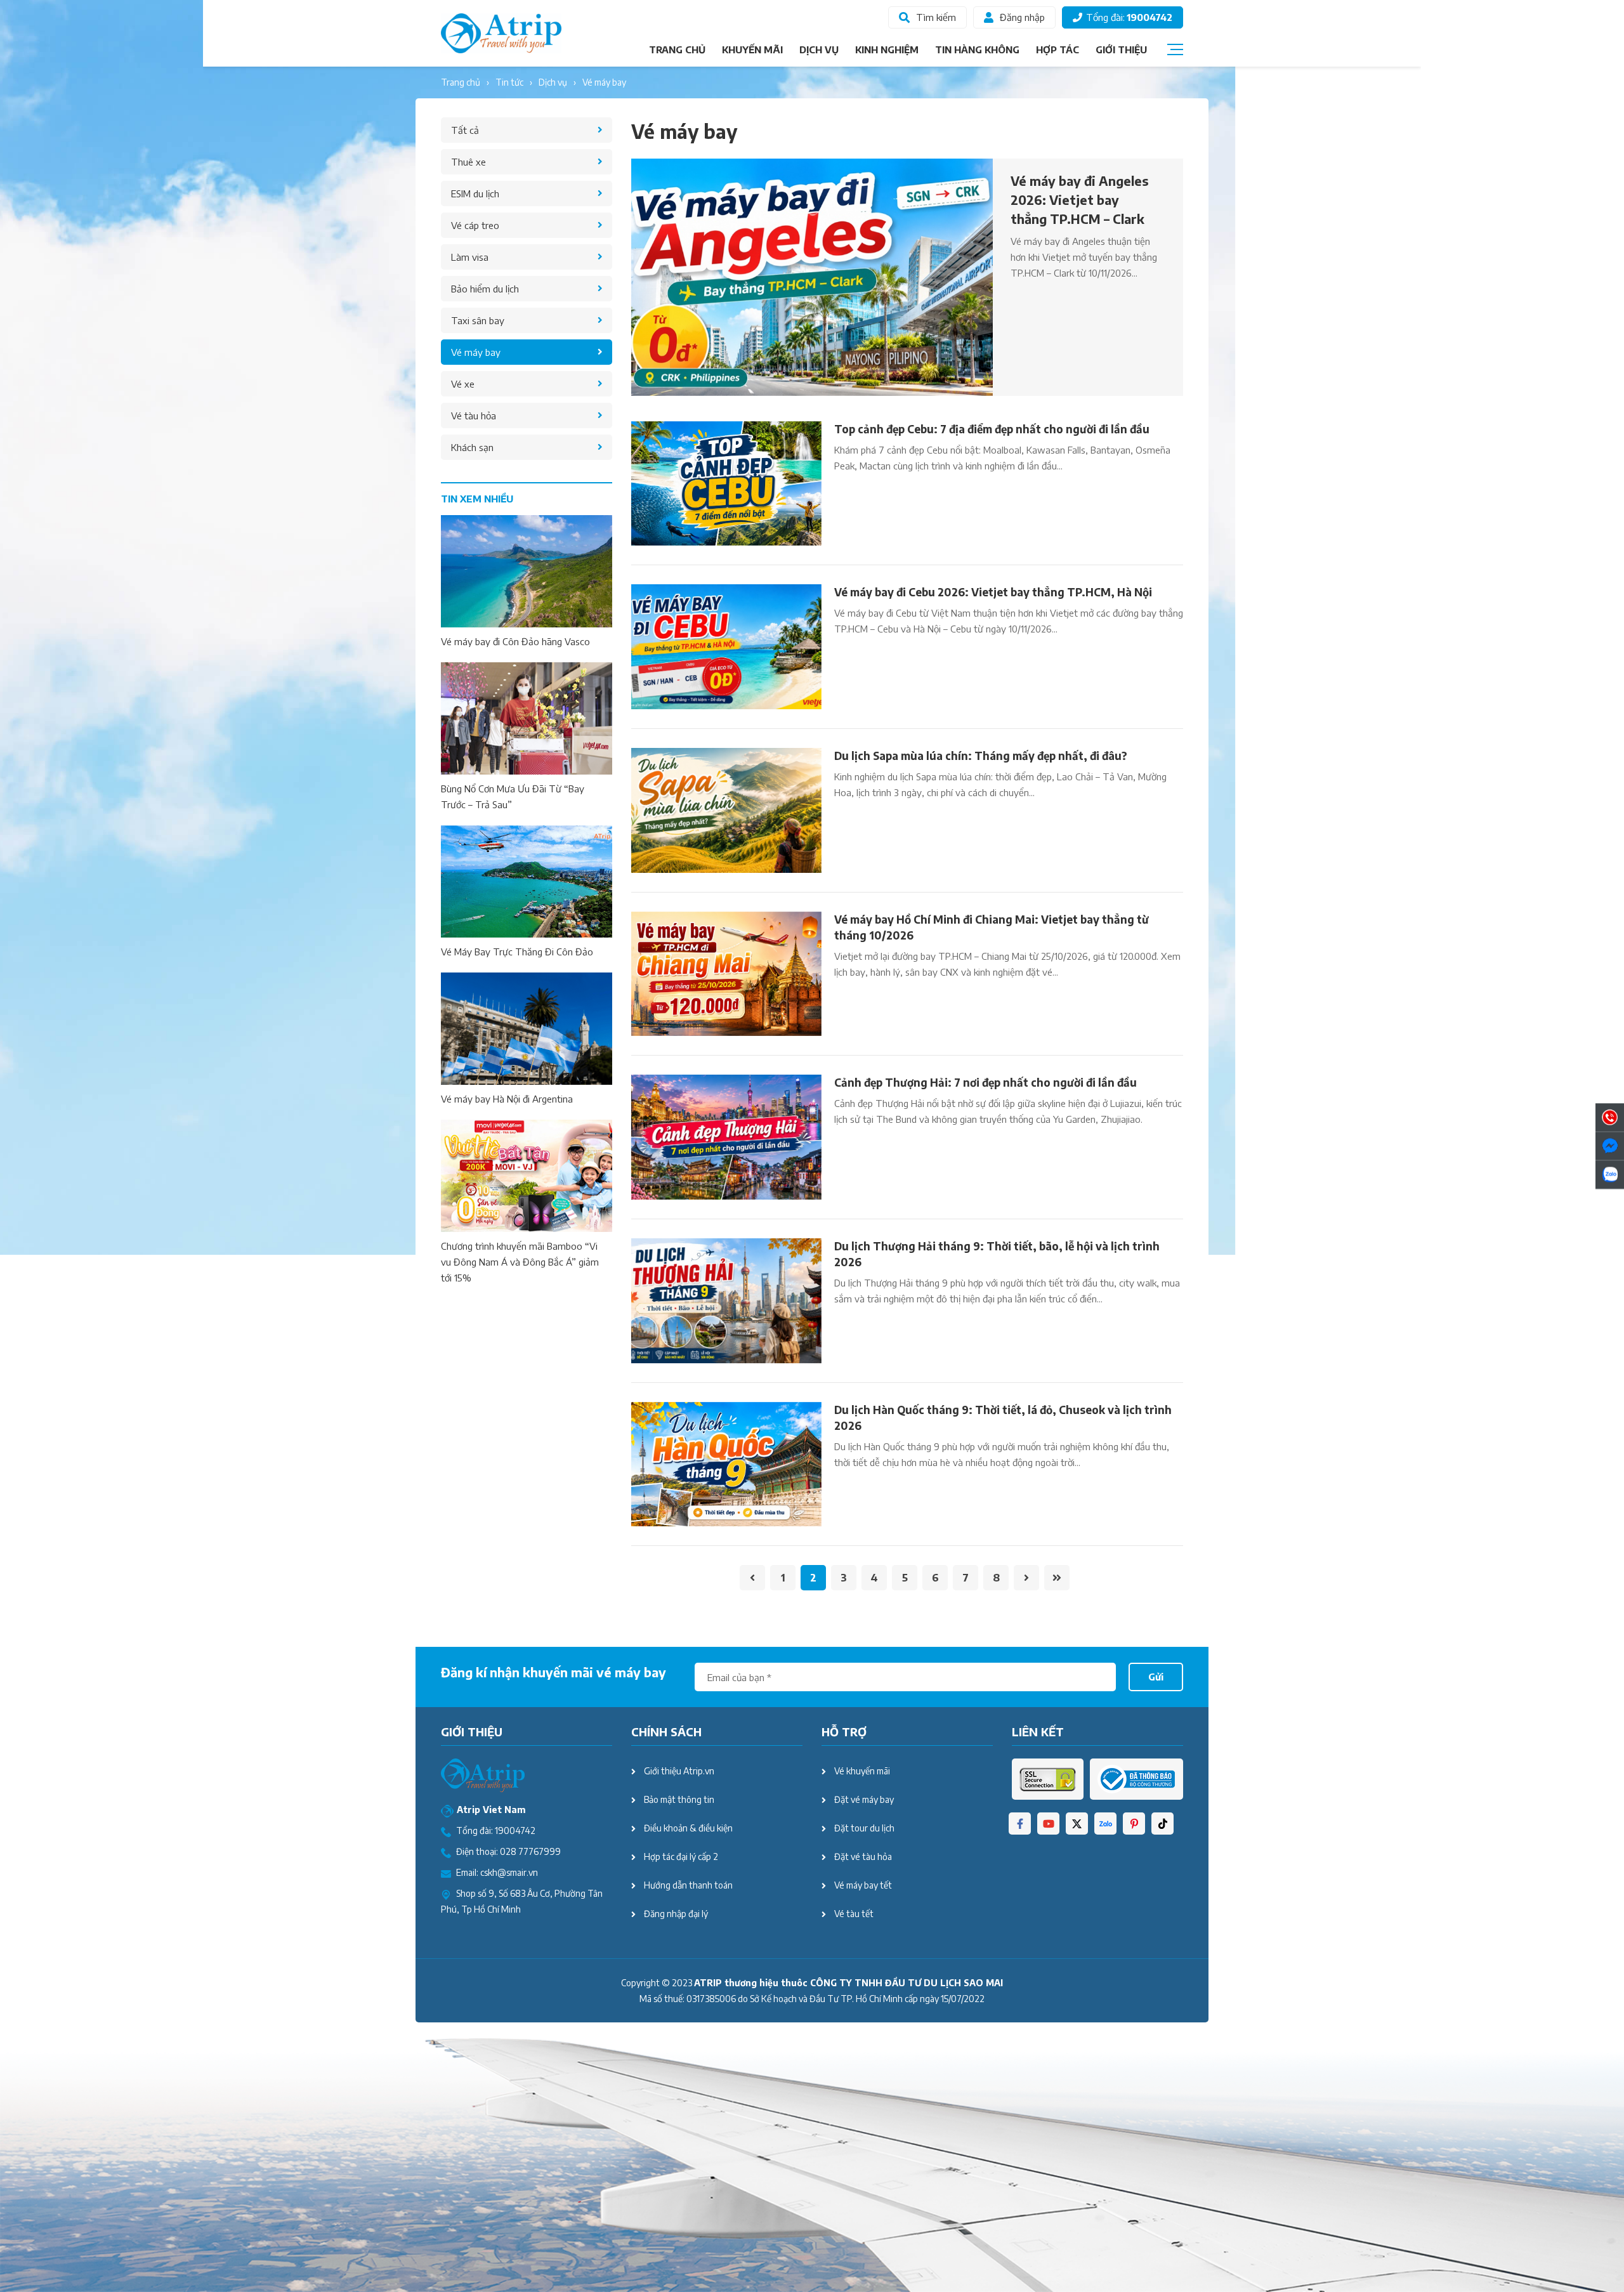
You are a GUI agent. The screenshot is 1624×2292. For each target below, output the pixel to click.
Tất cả (465, 130)
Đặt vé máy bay (864, 1799)
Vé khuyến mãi (862, 1771)
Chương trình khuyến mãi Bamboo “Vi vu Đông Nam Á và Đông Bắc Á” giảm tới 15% (520, 1262)
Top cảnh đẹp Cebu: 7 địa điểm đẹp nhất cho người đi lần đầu (992, 429)
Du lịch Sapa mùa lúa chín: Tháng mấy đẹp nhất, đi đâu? (981, 756)
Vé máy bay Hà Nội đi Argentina (507, 1099)
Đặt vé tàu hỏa (863, 1857)
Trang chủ (677, 49)
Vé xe (463, 384)
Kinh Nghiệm (887, 49)
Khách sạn (472, 447)
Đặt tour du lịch (864, 1828)
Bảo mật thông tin (679, 1799)
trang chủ (461, 82)
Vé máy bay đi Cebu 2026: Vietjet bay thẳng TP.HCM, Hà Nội (993, 592)
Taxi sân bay (478, 320)
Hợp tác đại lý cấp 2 (681, 1857)
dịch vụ (553, 82)
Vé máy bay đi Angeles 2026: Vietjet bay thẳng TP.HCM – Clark (1080, 200)
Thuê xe (468, 162)
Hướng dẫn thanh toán (688, 1885)
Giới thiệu (1121, 49)
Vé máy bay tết (863, 1885)
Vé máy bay (476, 352)
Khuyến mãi (752, 49)
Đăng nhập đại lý (676, 1914)
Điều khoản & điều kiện (688, 1828)
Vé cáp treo (475, 225)
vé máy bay (604, 82)
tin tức (509, 82)
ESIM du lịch (475, 193)
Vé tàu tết (854, 1914)
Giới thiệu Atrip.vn (679, 1771)
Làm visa (470, 257)
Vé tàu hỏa (474, 416)
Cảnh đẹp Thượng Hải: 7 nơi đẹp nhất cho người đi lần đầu (986, 1082)
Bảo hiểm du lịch (485, 289)
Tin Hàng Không (977, 49)
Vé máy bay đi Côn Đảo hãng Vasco (515, 641)
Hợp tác (1058, 49)
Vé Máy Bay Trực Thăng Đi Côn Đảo (517, 952)
